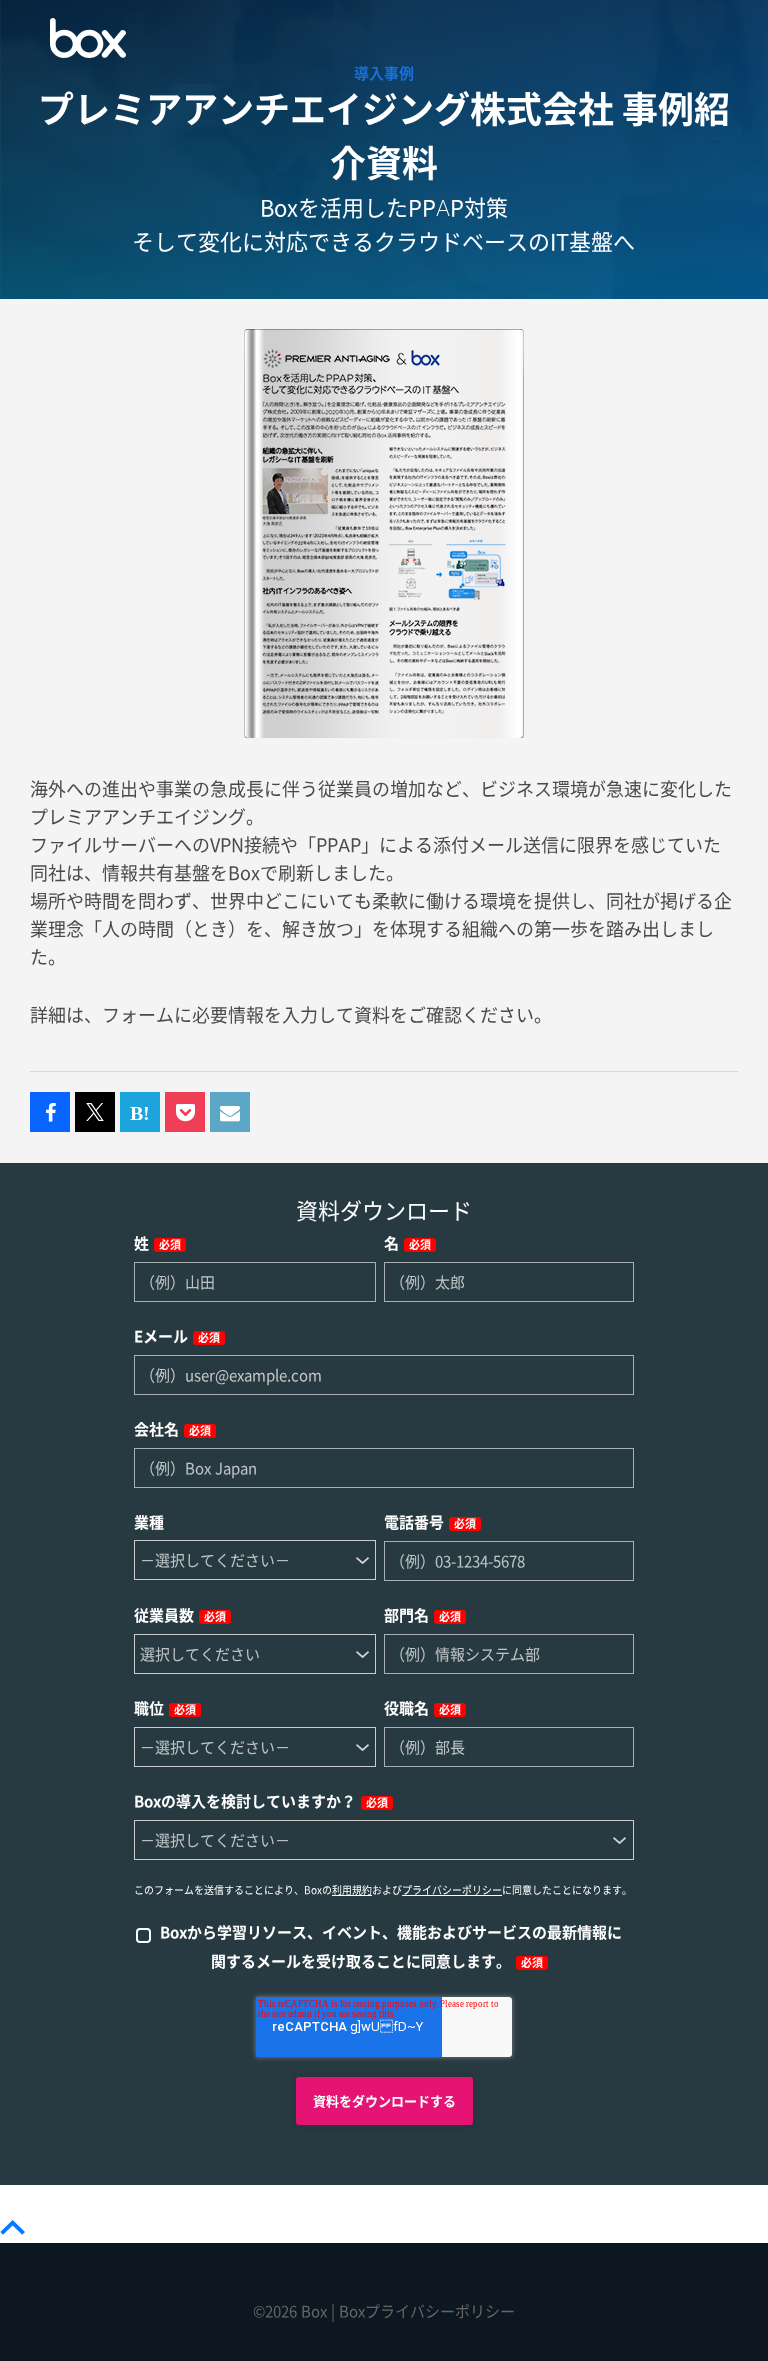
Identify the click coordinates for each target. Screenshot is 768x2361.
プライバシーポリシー (452, 1890)
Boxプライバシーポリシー (427, 2311)
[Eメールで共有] (230, 1113)
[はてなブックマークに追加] (140, 1113)
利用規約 (352, 1890)
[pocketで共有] (185, 1113)
